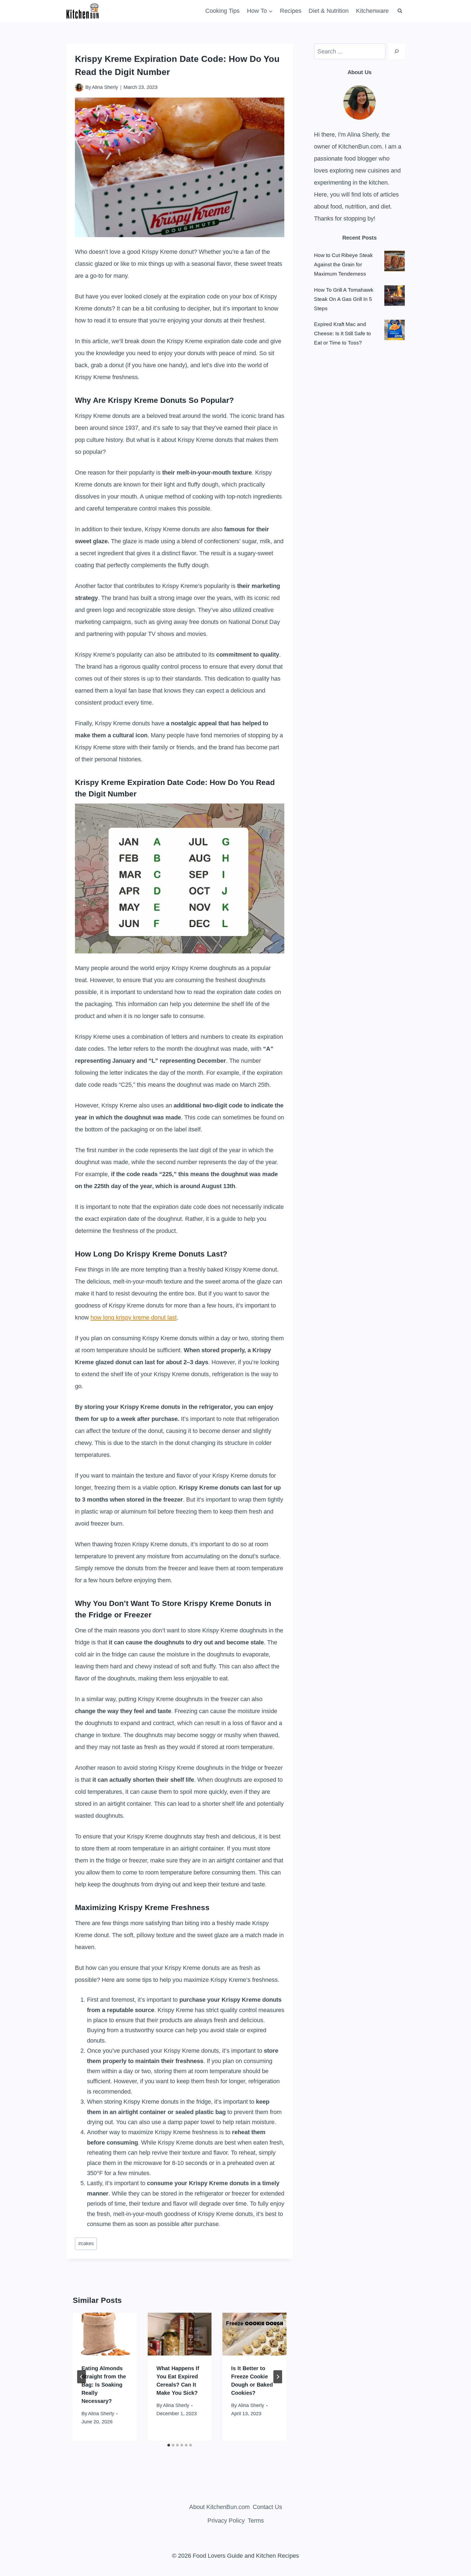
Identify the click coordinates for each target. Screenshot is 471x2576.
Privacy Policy (226, 2521)
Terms (256, 2521)
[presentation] (105, 2334)
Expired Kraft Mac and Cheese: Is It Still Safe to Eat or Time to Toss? (342, 333)
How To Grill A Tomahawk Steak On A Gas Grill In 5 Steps (344, 299)
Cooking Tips (222, 11)
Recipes (291, 11)
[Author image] (79, 87)
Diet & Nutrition (329, 11)
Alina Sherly (105, 87)
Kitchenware (372, 11)
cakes (86, 2243)
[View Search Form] (400, 11)
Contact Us (267, 2507)
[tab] (169, 2445)
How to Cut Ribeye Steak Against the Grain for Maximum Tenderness (343, 265)
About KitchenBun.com (219, 2507)
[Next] (278, 2377)
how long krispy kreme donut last (134, 1317)
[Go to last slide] (81, 2377)
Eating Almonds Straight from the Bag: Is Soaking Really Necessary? (104, 2385)
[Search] (397, 51)
